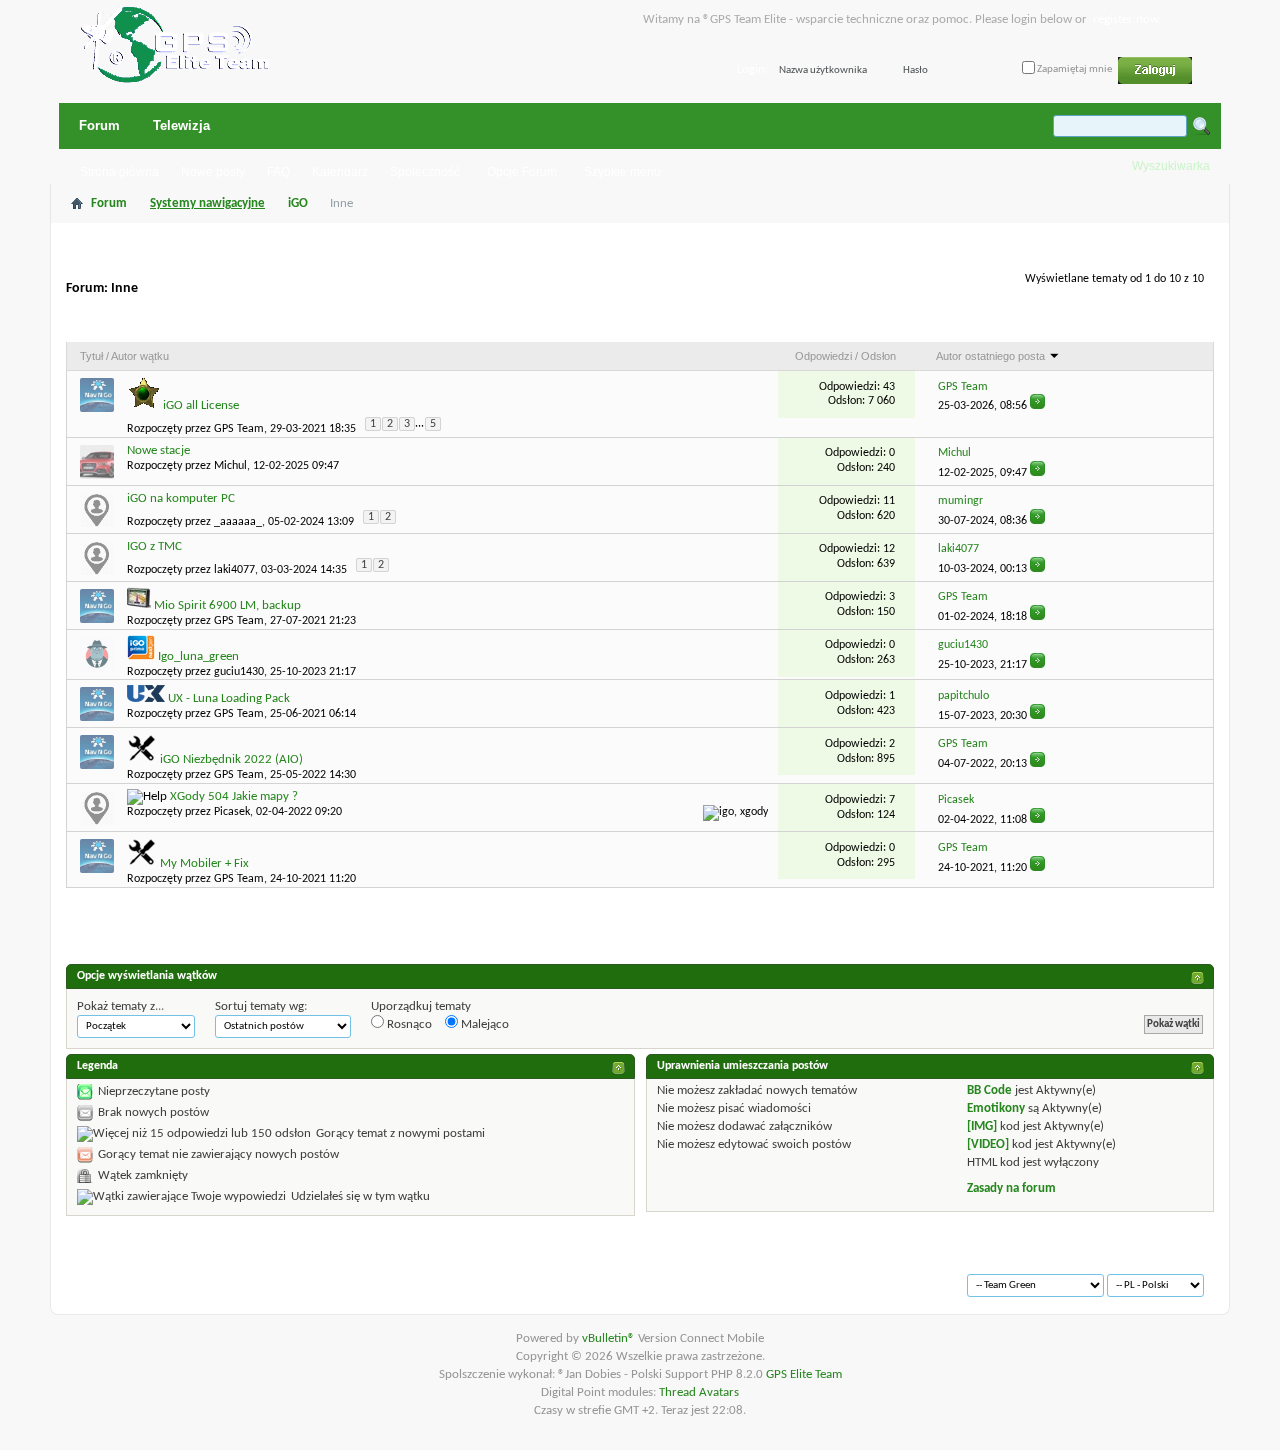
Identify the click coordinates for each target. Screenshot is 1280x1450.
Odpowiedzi (823, 356)
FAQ (278, 172)
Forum (99, 125)
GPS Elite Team (804, 1374)
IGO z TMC (154, 546)
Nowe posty (213, 172)
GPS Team (239, 429)
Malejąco (483, 1024)
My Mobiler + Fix (204, 863)
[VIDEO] (988, 1144)
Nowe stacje (158, 450)
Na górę (356, 1277)
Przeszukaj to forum (1139, 324)
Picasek (232, 812)
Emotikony (996, 1108)
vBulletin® (610, 1338)
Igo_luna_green (198, 656)
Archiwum (121, 1277)
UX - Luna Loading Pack (229, 698)
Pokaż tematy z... (120, 1006)
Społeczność (425, 172)
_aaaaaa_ (238, 522)
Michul (230, 466)
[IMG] (982, 1126)
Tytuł (91, 356)
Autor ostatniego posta (990, 356)
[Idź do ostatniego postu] (1037, 406)
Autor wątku (140, 356)
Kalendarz (340, 172)
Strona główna (119, 172)
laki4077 (234, 570)
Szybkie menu (622, 172)
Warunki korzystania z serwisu (241, 1277)
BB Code (989, 1090)
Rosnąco (408, 1024)
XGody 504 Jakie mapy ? (234, 796)
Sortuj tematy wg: (261, 1006)
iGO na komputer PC (181, 498)
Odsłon (878, 356)
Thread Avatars (699, 1392)
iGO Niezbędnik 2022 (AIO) (231, 759)
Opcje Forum (522, 172)
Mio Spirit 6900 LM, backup (227, 605)
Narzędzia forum (1010, 324)
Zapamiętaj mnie (1073, 69)
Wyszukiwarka (1171, 166)
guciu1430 (239, 672)
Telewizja (181, 125)
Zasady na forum (1011, 1188)
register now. (1127, 19)
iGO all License (201, 405)
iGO (298, 203)
